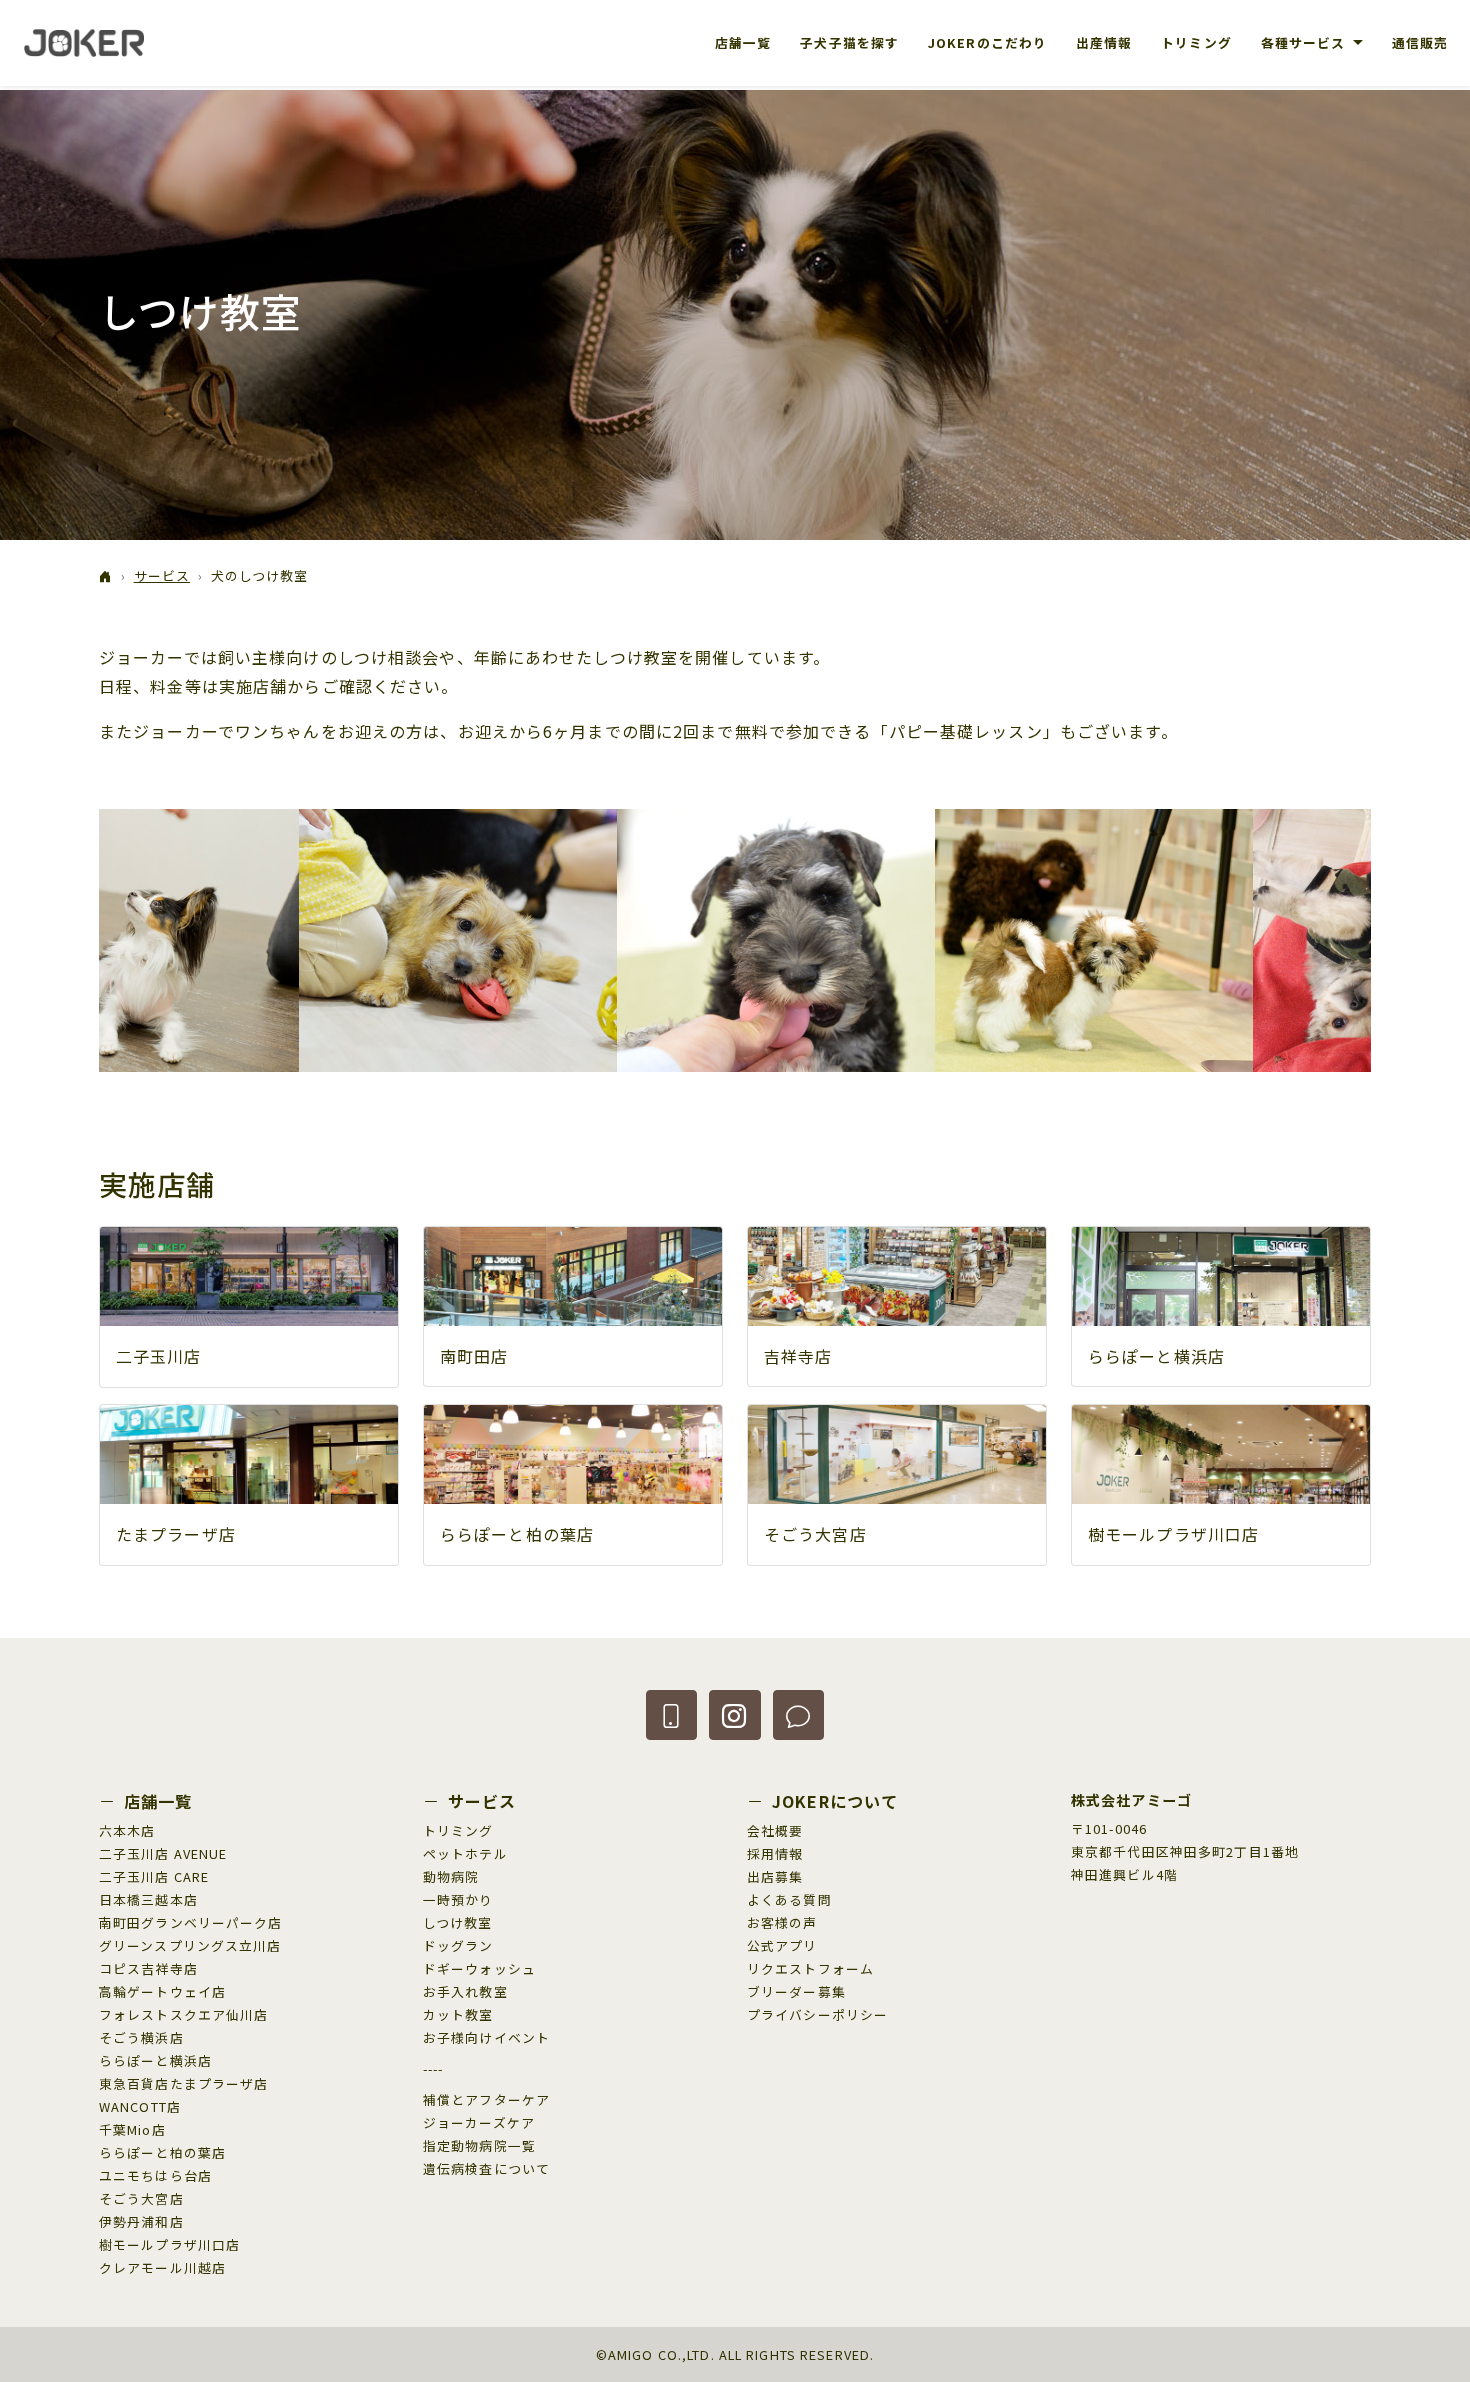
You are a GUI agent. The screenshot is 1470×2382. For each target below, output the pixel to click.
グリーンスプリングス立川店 (190, 1945)
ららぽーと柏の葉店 (517, 1534)
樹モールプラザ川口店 (1173, 1534)
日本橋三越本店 (148, 1899)
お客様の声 (782, 1922)
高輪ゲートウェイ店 (162, 1991)
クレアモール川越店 (162, 2267)
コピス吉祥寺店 (148, 1968)
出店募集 (775, 1876)
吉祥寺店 (798, 1356)
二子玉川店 (159, 1356)
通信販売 (1420, 42)
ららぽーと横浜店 (1156, 1356)
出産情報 (1104, 42)
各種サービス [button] (1305, 42)
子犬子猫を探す (849, 42)
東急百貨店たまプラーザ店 (183, 2083)
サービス (162, 575)
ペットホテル (465, 1853)
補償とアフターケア (486, 2099)
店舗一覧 (743, 42)
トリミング (1196, 42)
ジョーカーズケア (479, 2122)
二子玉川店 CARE (154, 1876)
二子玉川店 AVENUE (163, 1853)
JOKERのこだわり (987, 42)
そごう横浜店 (141, 2037)
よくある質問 (789, 1899)
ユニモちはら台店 (155, 2175)
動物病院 (451, 1876)
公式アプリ (782, 1945)
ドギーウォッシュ (479, 1968)
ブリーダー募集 (796, 1991)
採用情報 (775, 1853)
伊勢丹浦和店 (141, 2221)
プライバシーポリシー (817, 2014)
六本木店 (127, 1830)
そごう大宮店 (815, 1534)
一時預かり (458, 1899)
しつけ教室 (458, 1922)
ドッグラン (458, 1945)
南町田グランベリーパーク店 (191, 1922)
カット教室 (458, 2014)
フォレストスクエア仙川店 (183, 2014)
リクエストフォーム (810, 1968)
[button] (671, 1715)
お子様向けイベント (486, 2037)
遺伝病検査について (486, 2168)
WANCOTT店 (140, 2106)
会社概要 (775, 1830)
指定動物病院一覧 (479, 2145)
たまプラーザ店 (176, 1534)
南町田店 (474, 1356)
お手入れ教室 (465, 1991)
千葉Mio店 (132, 2129)
